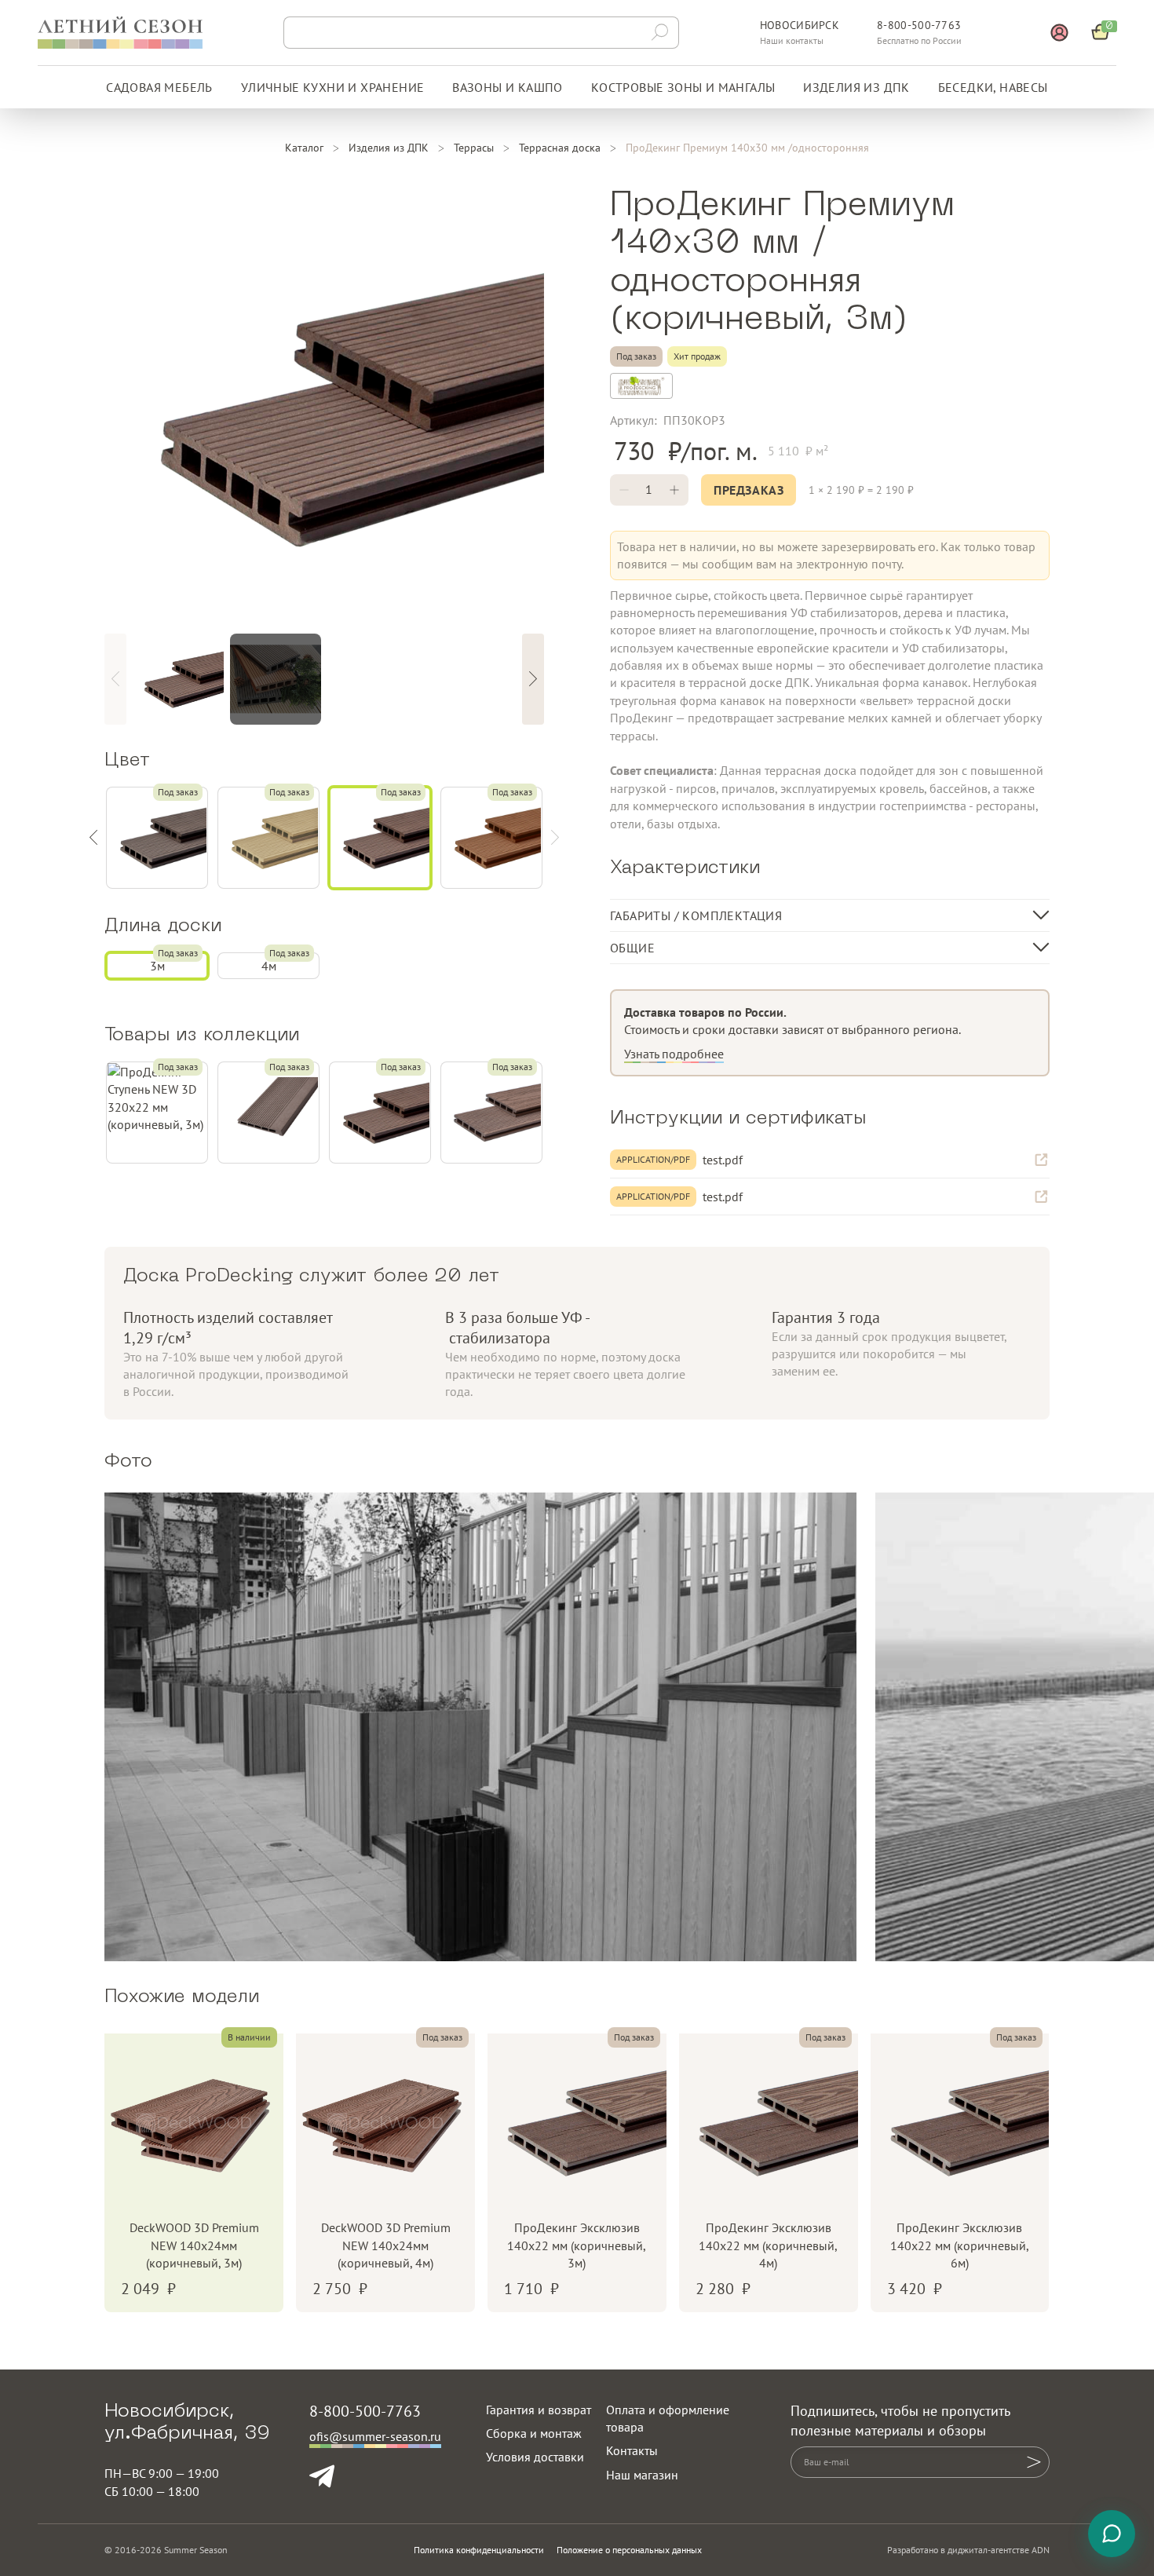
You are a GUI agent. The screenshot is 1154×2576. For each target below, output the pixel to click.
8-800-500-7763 (919, 25)
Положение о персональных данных (629, 2550)
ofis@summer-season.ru (375, 2436)
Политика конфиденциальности (479, 2550)
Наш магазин (642, 2475)
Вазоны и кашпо (508, 87)
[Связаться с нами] (1112, 2534)
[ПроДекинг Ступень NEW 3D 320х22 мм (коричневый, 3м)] (157, 1113)
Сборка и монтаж (534, 2433)
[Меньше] (624, 490)
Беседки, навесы (993, 87)
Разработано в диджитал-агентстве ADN (968, 2550)
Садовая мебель (159, 87)
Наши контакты (792, 40)
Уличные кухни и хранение (333, 87)
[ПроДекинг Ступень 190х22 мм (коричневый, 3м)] (268, 1113)
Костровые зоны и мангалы (683, 87)
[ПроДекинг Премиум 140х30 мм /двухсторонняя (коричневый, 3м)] (380, 1113)
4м (269, 966)
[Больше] (674, 490)
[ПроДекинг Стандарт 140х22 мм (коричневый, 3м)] (491, 1113)
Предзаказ (749, 490)
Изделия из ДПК (856, 87)
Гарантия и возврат (539, 2410)
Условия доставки (535, 2457)
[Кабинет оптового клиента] (1059, 33)
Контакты (632, 2450)
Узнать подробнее (674, 1054)
